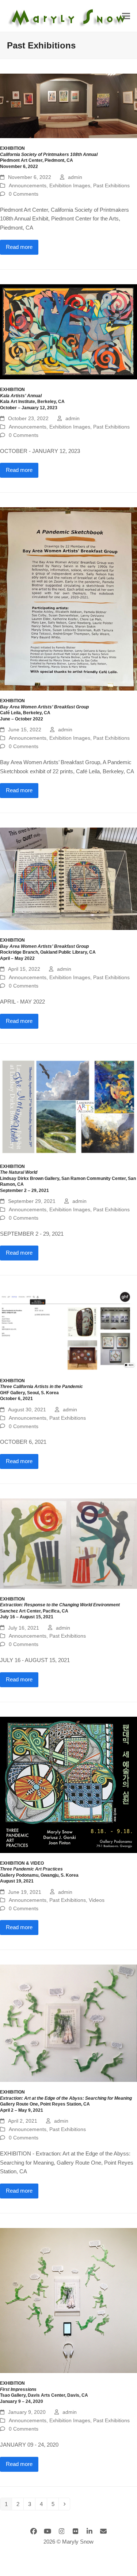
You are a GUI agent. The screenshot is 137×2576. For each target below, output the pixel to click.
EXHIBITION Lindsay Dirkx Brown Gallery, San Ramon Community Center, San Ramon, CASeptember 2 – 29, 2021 (68, 1178)
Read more (19, 247)
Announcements (28, 185)
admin (75, 177)
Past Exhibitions (111, 185)
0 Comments (24, 194)
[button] (126, 16)
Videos (97, 1900)
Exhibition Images (70, 185)
